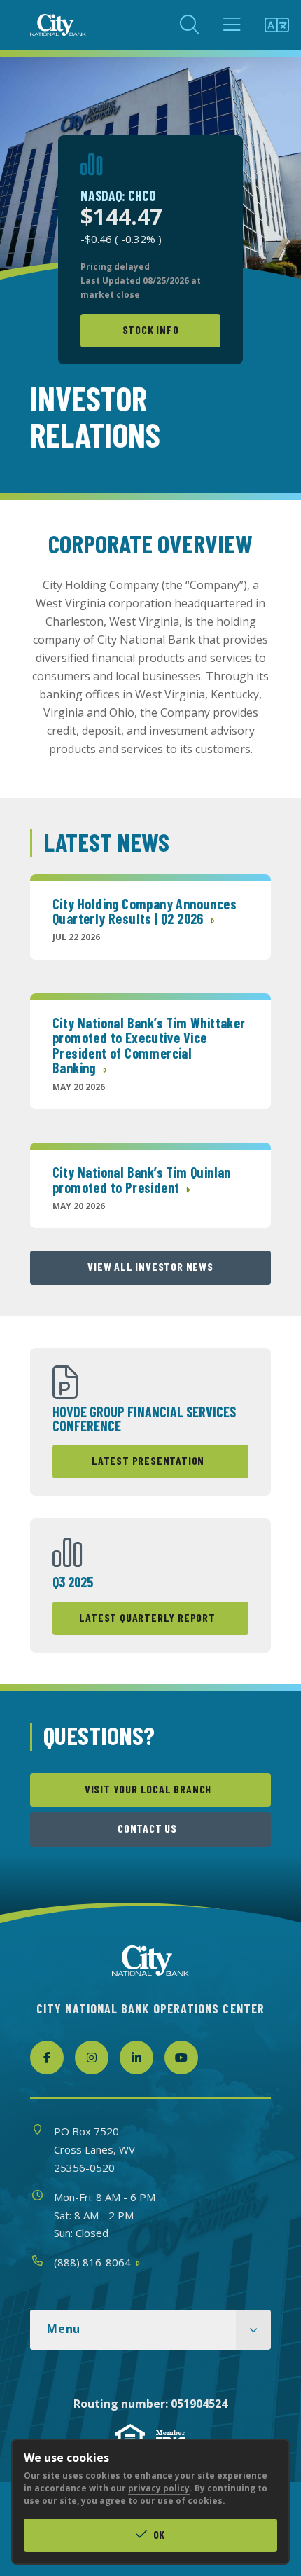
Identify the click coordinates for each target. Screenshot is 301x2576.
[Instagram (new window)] (92, 2058)
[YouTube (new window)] (181, 2058)
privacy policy (159, 2488)
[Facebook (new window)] (47, 2058)
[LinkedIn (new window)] (136, 2058)
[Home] (58, 25)
